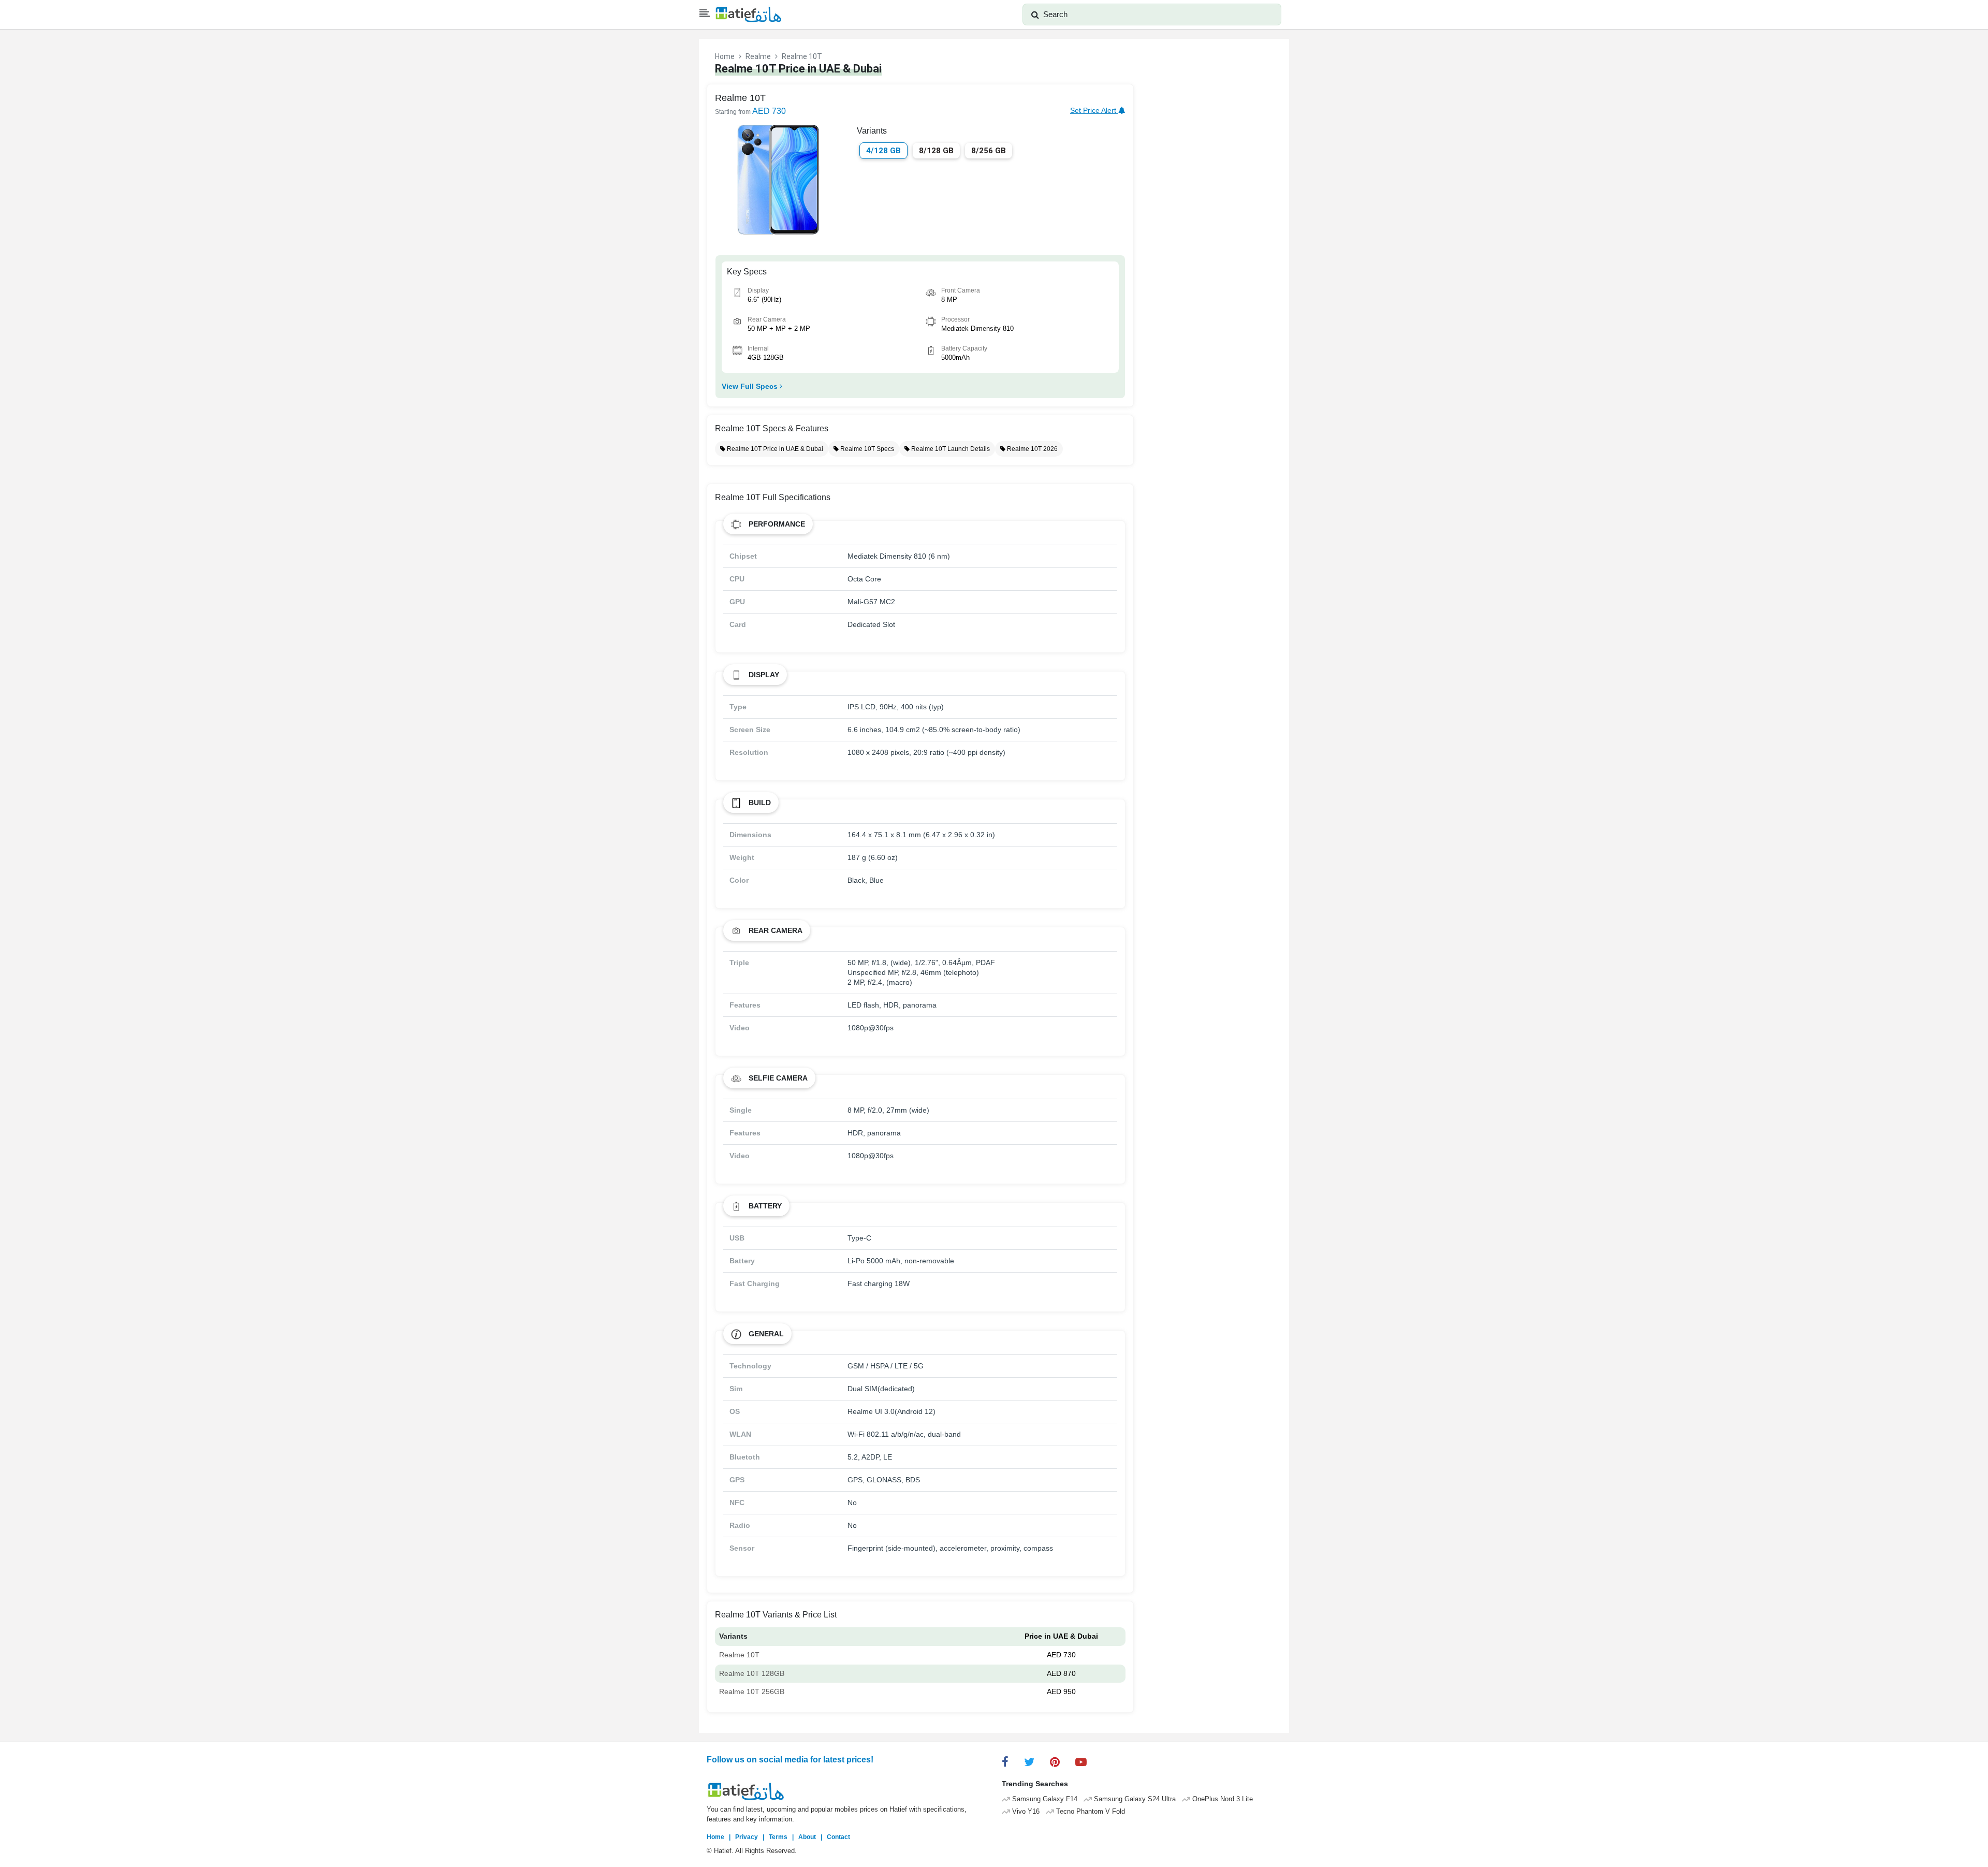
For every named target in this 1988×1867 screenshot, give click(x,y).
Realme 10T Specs (866, 449)
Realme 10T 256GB (752, 1691)
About (807, 1837)
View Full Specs (751, 386)
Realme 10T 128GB (752, 1673)
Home (725, 56)
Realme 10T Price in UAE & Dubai (774, 449)
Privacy (747, 1837)
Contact (838, 1837)
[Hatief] (748, 14)
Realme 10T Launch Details (950, 449)
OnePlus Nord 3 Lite (1222, 1799)
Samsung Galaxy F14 (1044, 1799)
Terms (778, 1837)
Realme (758, 56)
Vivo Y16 (1025, 1812)
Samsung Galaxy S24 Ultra (1134, 1799)
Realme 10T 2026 (1032, 449)
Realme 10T (739, 1655)
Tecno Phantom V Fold (1090, 1812)
